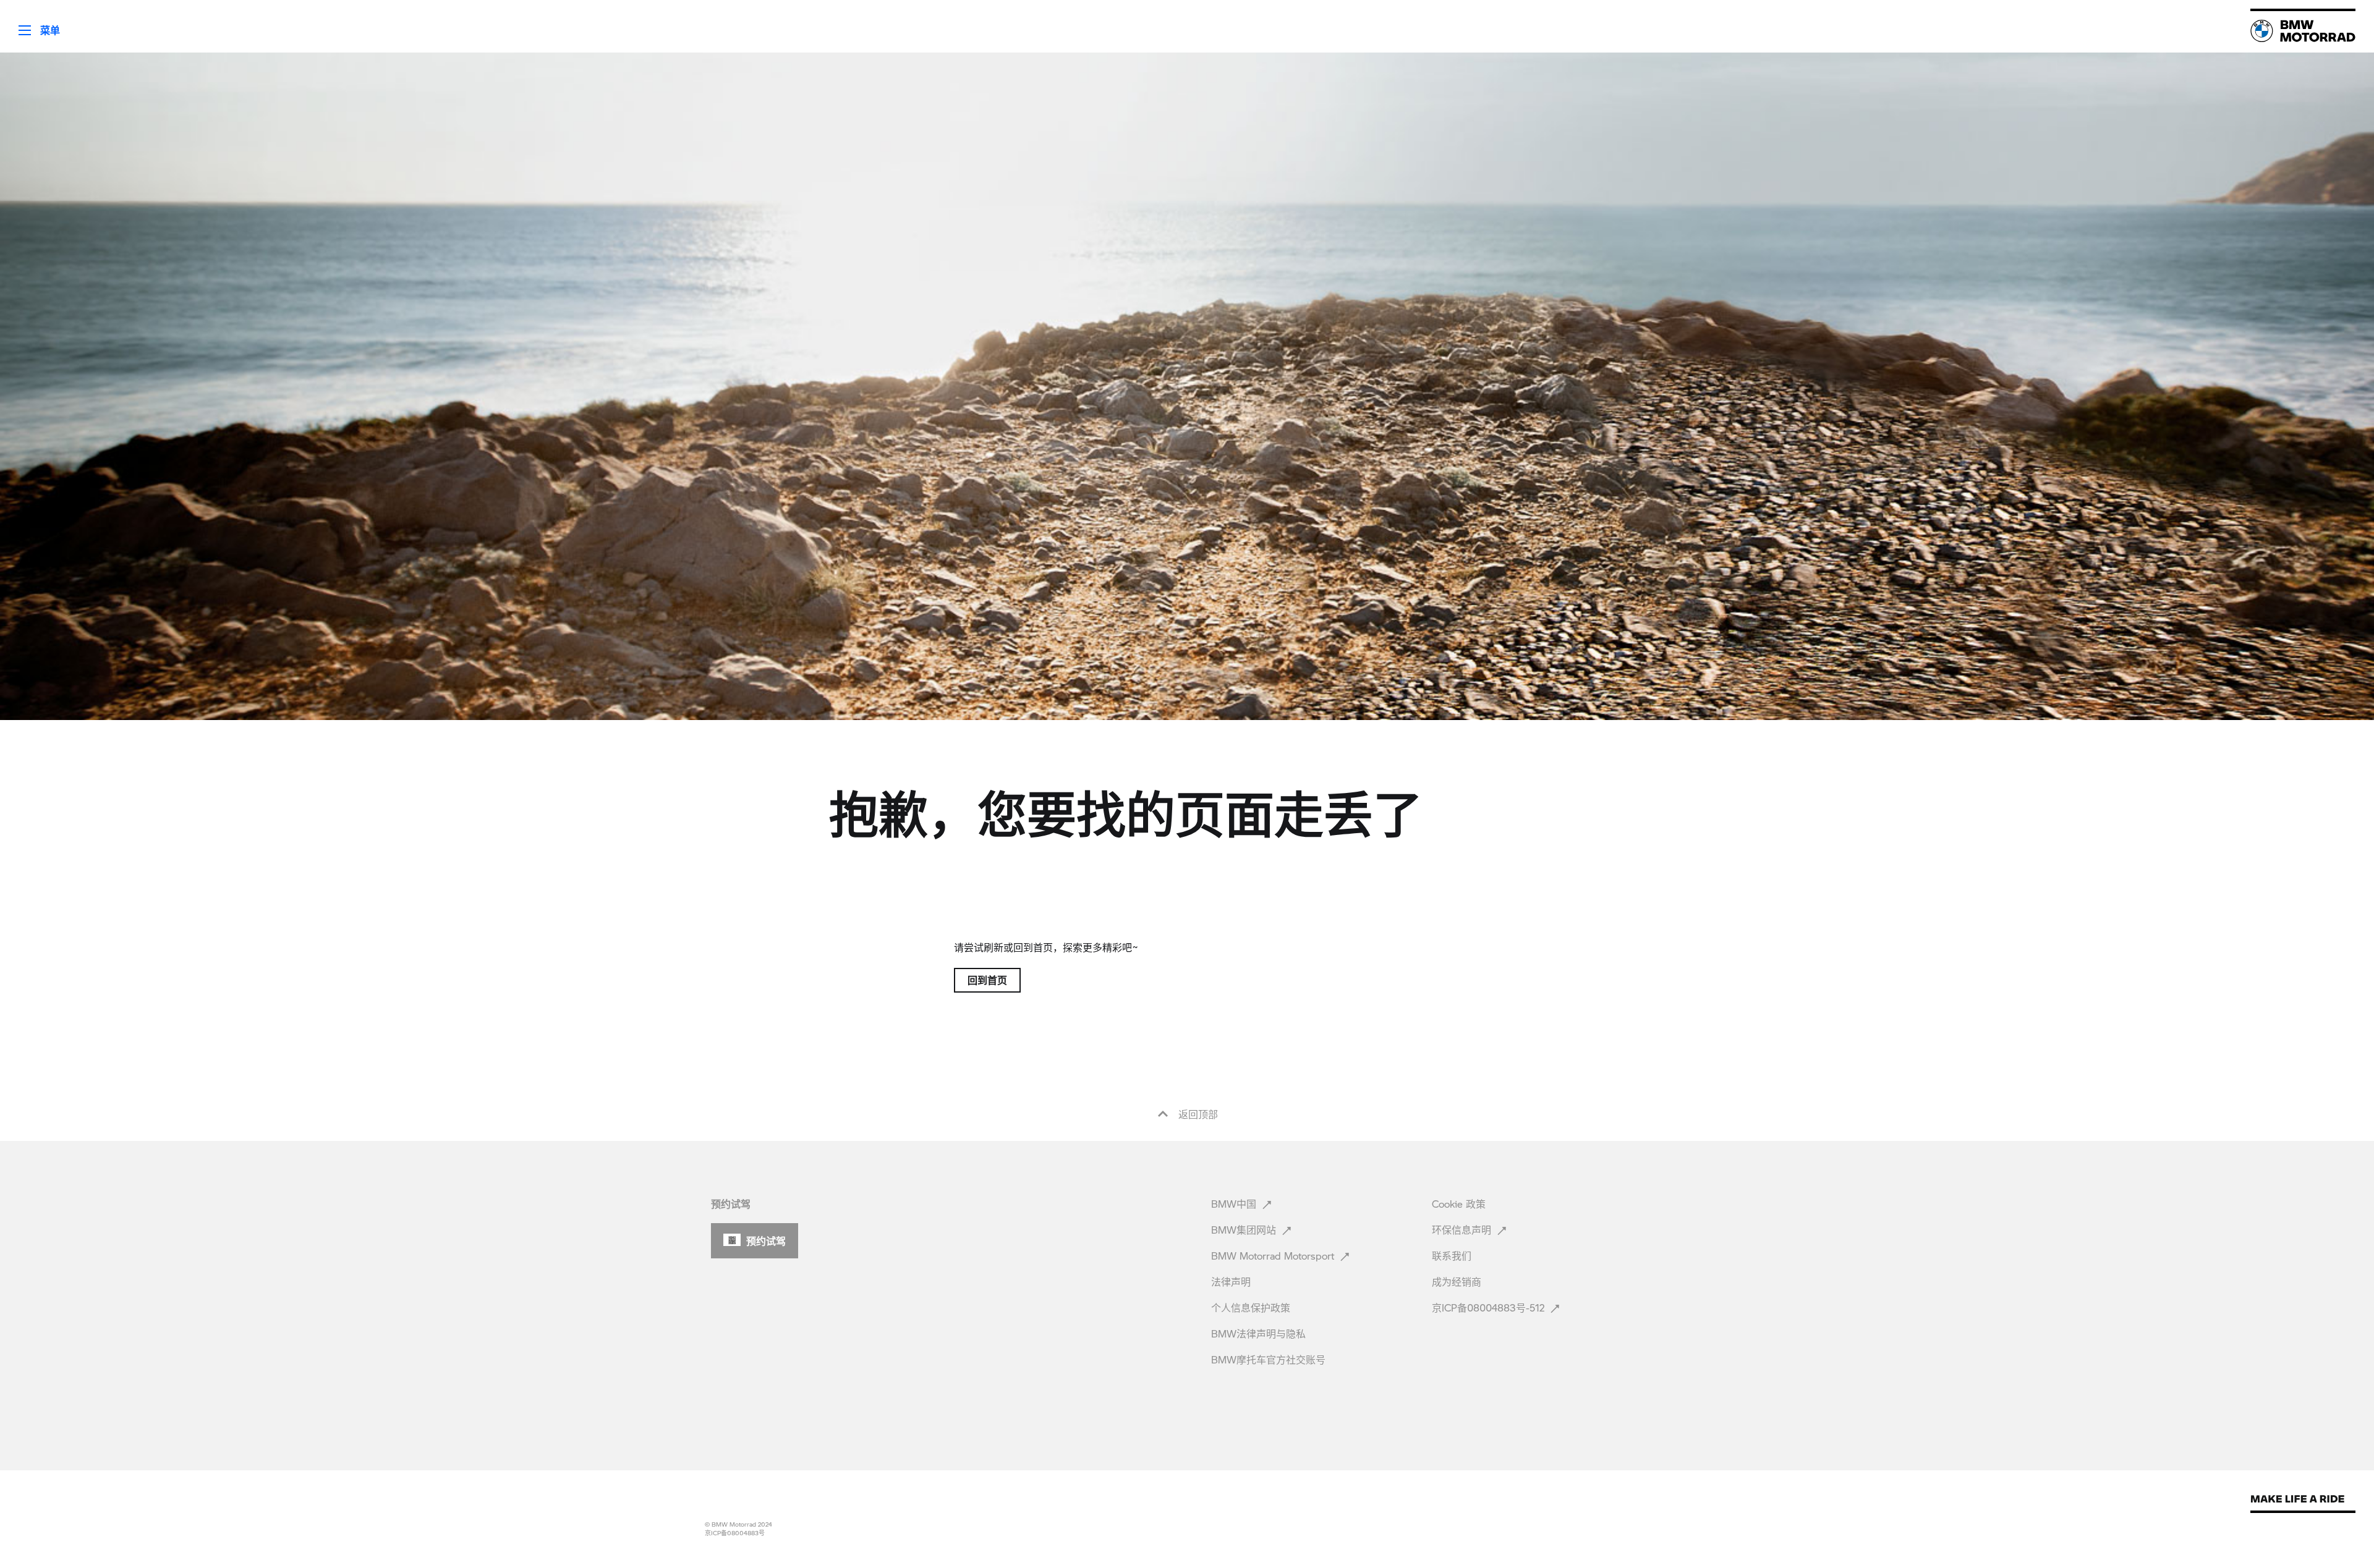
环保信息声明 (1463, 1230)
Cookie (1459, 1204)
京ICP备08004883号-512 (1490, 1307)
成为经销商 (1458, 1282)
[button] (30, 26)
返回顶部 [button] (1197, 1114)
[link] (2303, 31)
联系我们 (1453, 1256)
